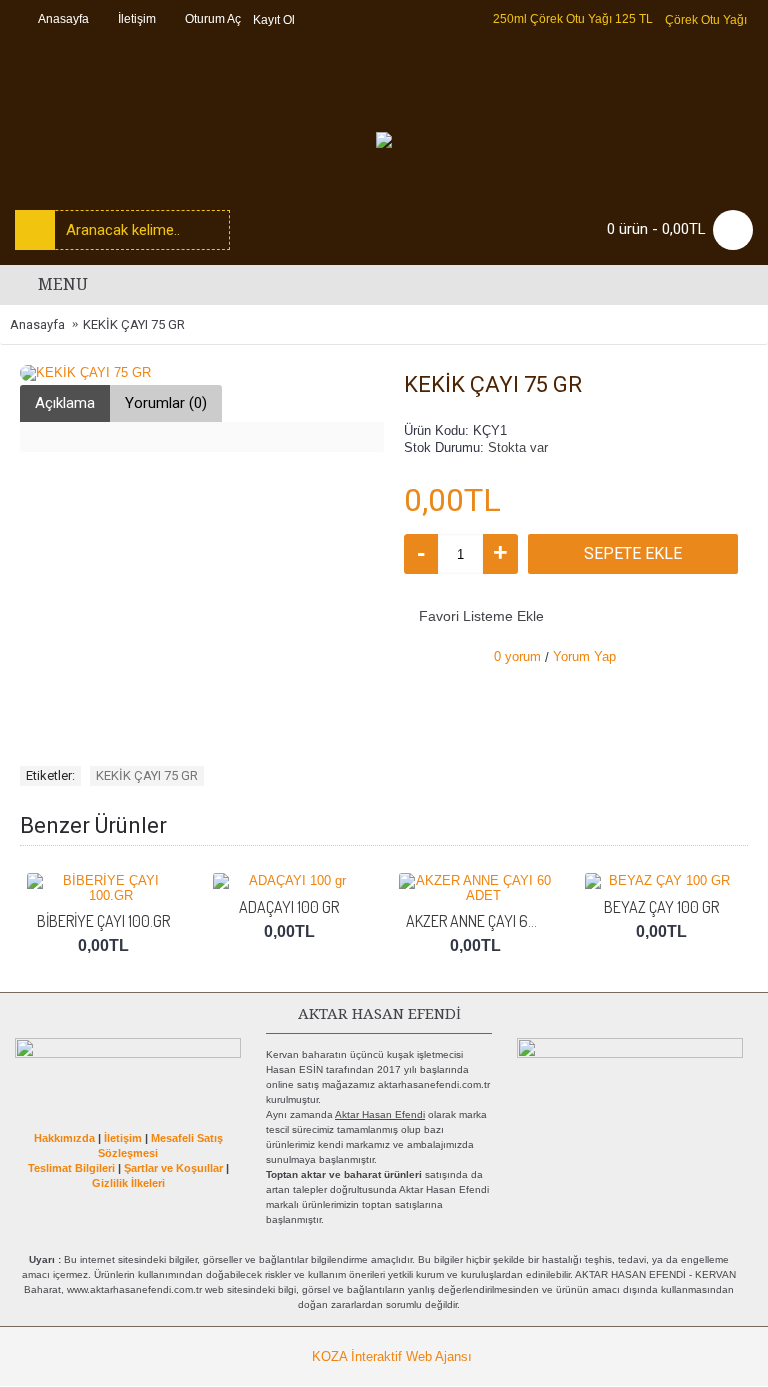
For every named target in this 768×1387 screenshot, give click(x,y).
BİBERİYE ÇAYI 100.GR (103, 921)
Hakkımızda (64, 1138)
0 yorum (517, 656)
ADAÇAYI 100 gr (289, 907)
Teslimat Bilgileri (71, 1168)
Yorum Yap (584, 656)
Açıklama (65, 403)
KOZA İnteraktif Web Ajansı (392, 1356)
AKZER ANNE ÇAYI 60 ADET (478, 921)
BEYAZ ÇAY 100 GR (661, 907)
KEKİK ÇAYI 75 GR (147, 775)
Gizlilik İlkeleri (128, 1183)
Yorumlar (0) (166, 403)
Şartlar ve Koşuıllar (173, 1168)
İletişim (123, 1138)
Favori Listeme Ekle (481, 616)
